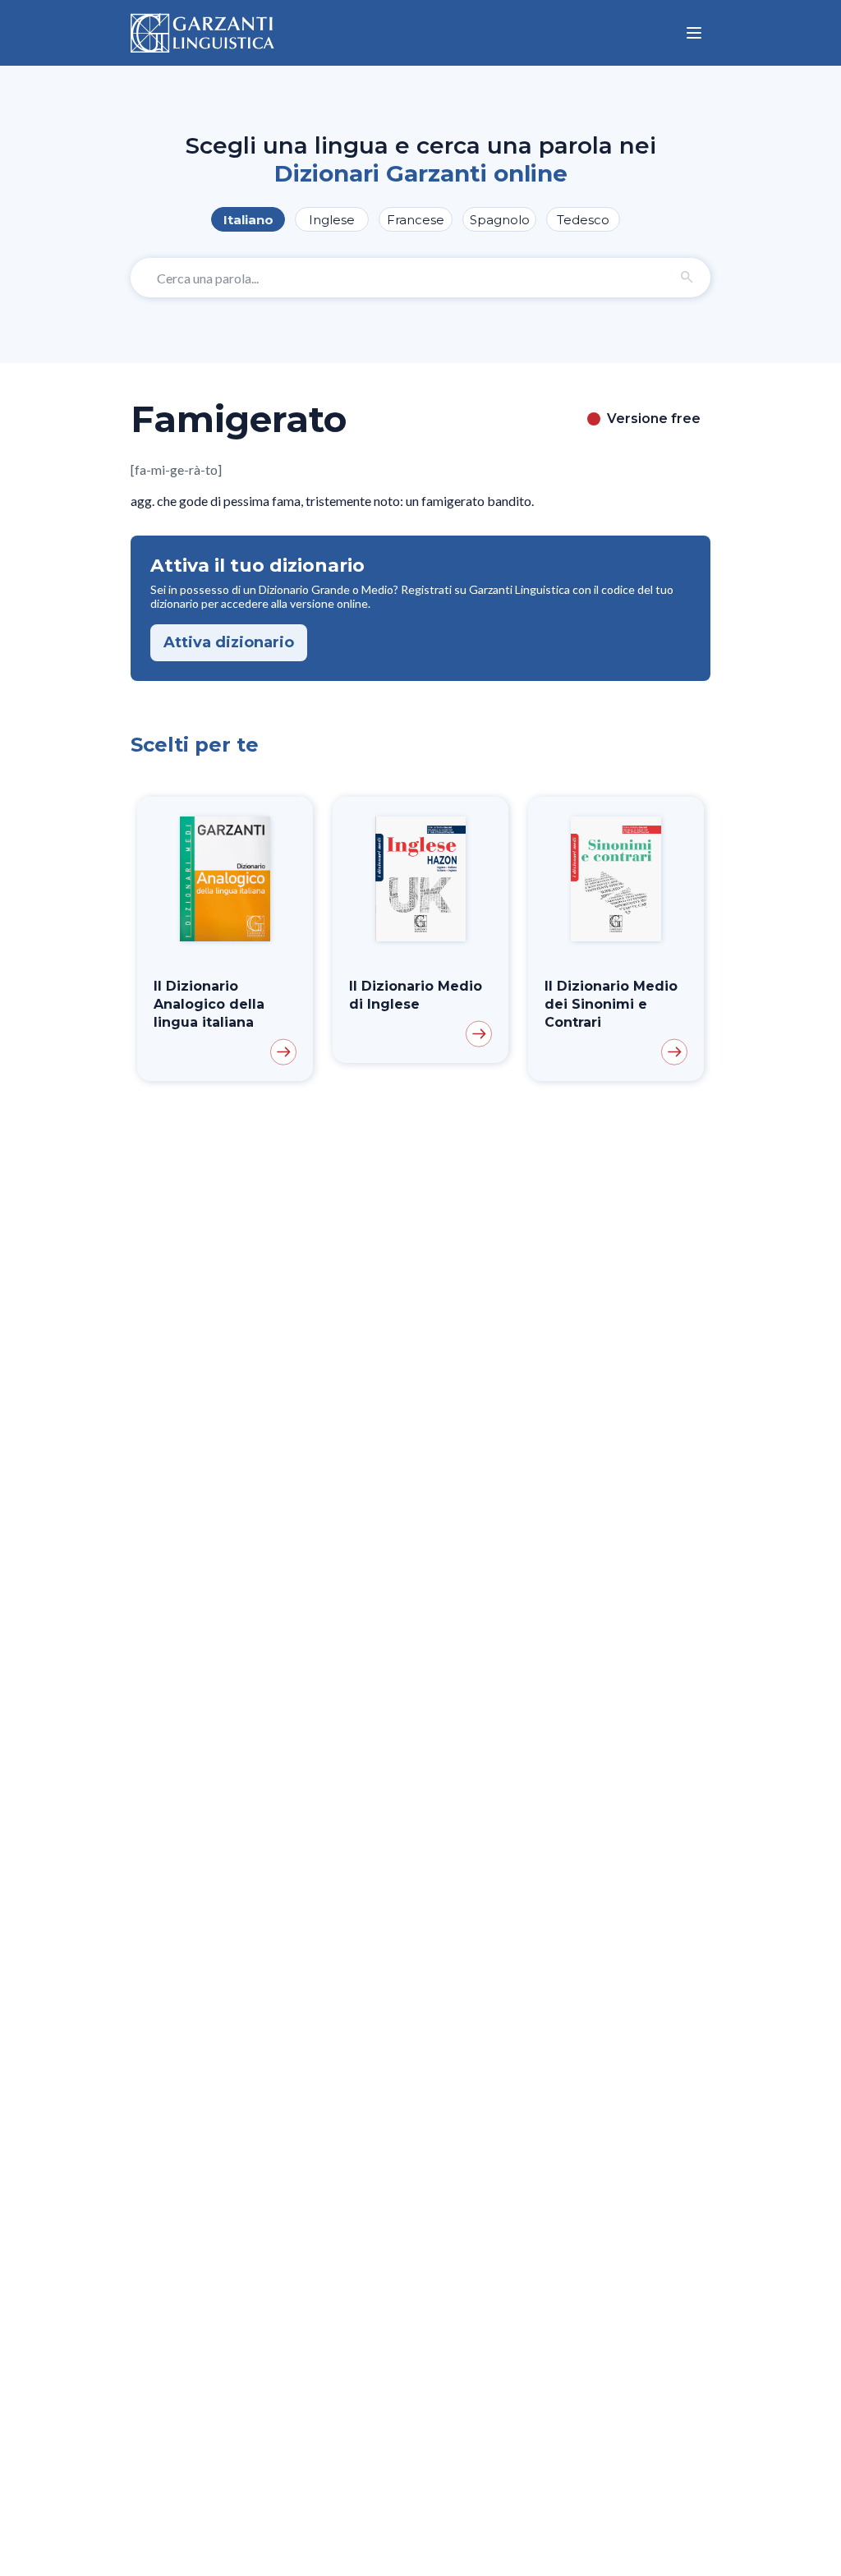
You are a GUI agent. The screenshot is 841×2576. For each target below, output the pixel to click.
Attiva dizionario (229, 642)
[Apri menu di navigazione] (694, 33)
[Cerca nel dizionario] (687, 278)
